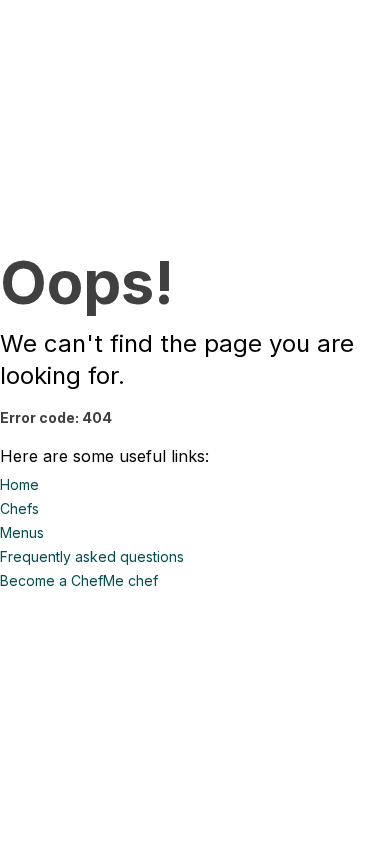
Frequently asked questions (92, 556)
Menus (22, 532)
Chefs (19, 508)
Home (19, 484)
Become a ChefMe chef (79, 580)
